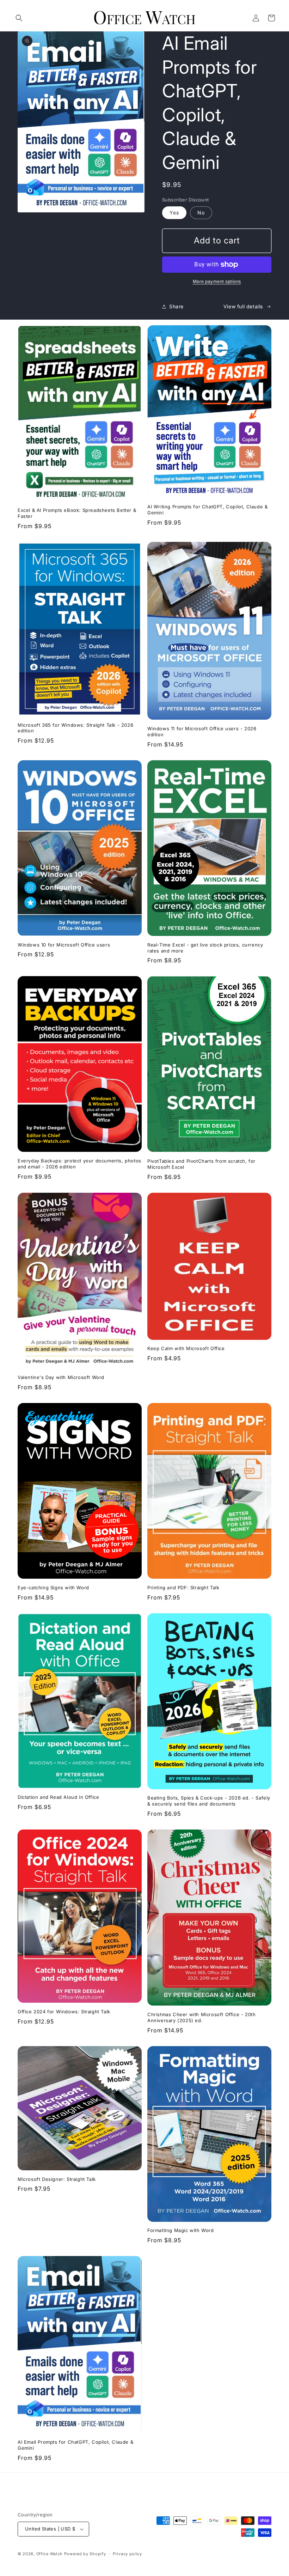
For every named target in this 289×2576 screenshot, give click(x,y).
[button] (19, 18)
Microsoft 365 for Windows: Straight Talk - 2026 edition (75, 728)
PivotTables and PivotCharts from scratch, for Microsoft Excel (201, 1164)
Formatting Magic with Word (181, 2230)
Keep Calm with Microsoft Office (186, 1348)
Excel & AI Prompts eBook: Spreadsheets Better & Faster (77, 513)
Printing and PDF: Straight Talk (183, 1588)
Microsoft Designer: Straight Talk (57, 2179)
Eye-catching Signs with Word (53, 1588)
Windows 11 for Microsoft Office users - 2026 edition (202, 731)
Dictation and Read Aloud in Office (58, 1797)
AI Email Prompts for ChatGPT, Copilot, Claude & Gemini (75, 2445)
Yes (174, 213)
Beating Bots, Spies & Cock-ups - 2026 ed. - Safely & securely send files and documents (209, 1801)
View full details (243, 306)
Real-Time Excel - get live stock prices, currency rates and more (205, 948)
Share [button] (176, 306)
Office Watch (50, 2554)
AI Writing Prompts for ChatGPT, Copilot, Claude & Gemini (207, 510)
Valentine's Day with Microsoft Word (61, 1377)
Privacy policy (127, 2554)
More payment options (217, 281)
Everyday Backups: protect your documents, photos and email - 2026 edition (79, 1164)
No (201, 213)
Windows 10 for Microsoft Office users (64, 945)
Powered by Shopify (85, 2554)
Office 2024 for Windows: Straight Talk (64, 2012)
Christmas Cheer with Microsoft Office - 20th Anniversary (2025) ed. (201, 2017)
